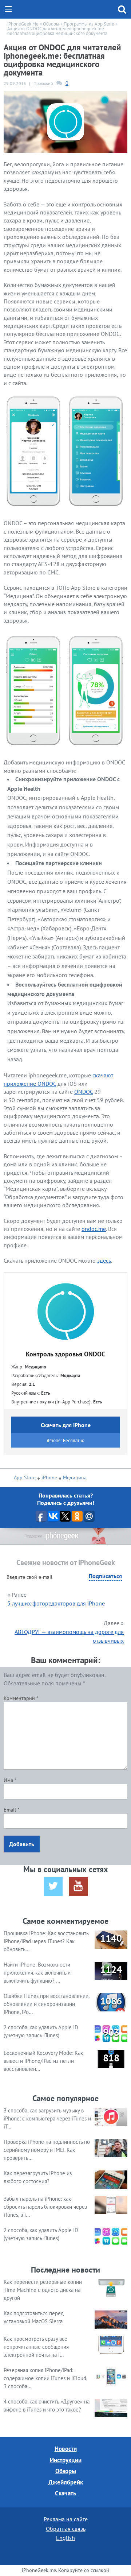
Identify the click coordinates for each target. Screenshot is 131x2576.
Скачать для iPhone (66, 1425)
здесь (104, 1260)
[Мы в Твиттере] (53, 1886)
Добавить (22, 1844)
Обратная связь (66, 2529)
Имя (10, 1780)
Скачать (65, 2493)
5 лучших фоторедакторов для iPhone (56, 1603)
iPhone (49, 1477)
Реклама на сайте (66, 2519)
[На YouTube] (78, 1886)
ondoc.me (94, 1229)
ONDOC (84, 1092)
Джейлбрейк (66, 2482)
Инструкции (66, 2460)
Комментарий (21, 1698)
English (65, 2538)
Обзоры (66, 2471)
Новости (66, 2449)
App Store (25, 1477)
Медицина (75, 1477)
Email (11, 1810)
